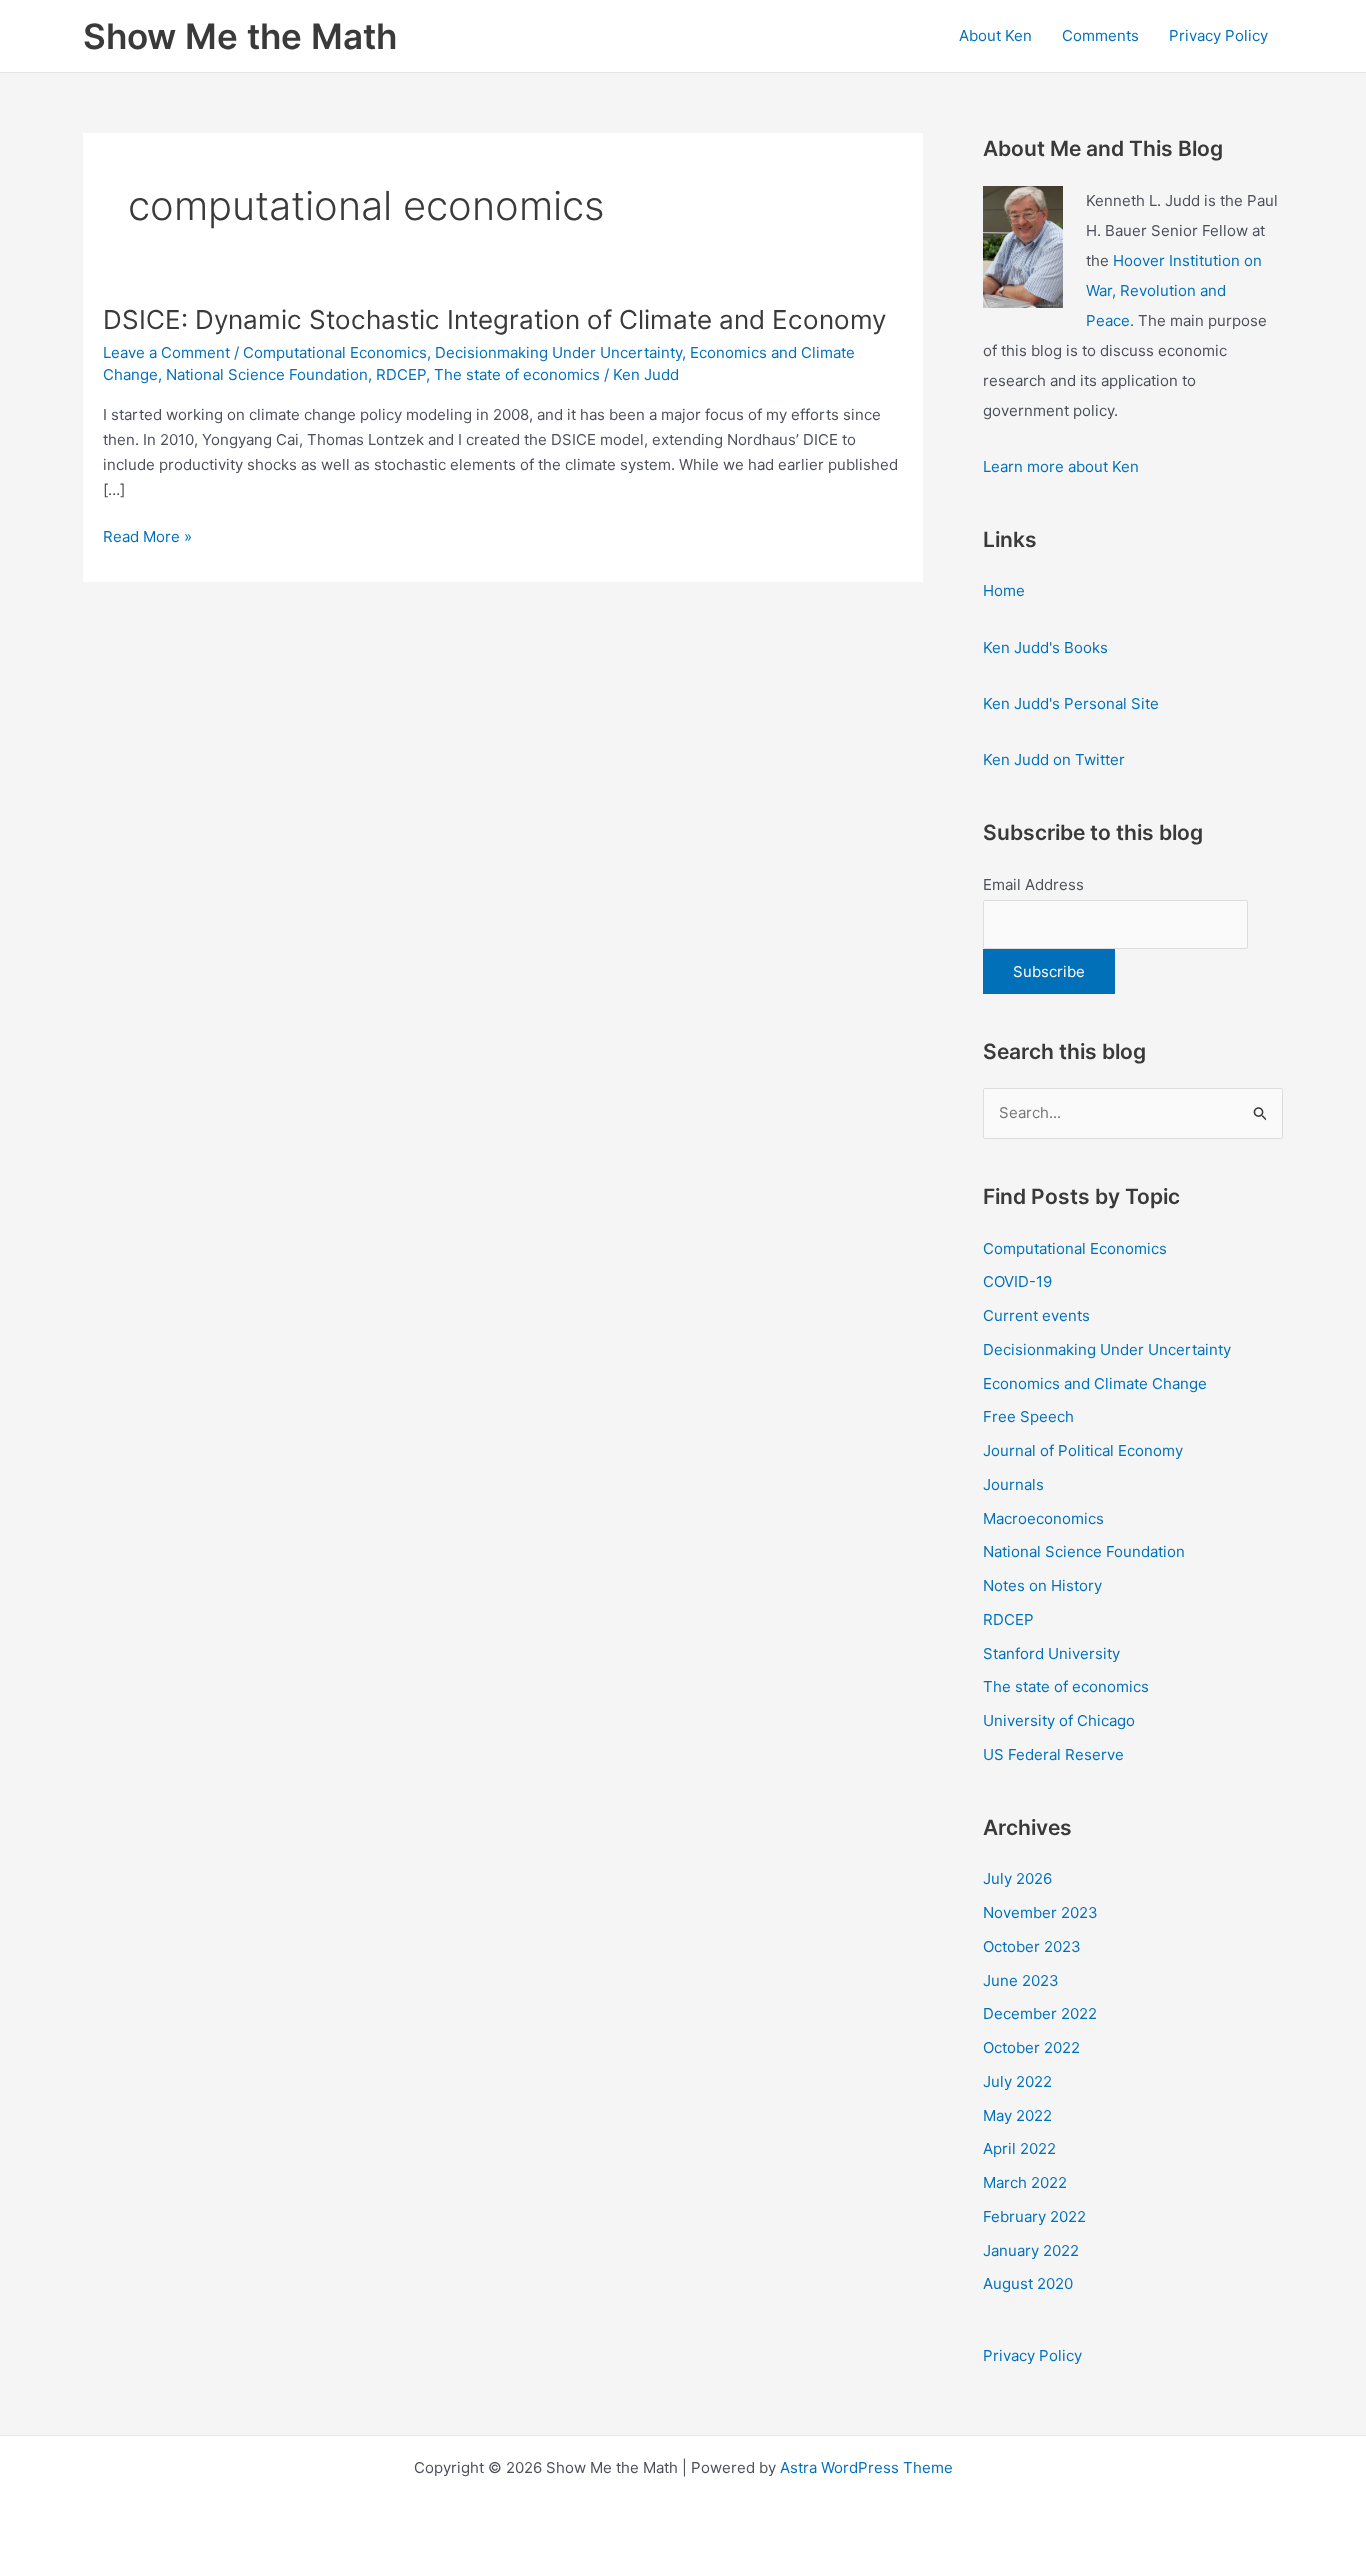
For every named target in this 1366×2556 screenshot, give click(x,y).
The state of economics (517, 374)
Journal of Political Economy (1083, 1450)
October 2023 (1032, 1946)
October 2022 (1031, 2047)
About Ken (995, 35)
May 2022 (1017, 2115)
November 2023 (1040, 1912)
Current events (1036, 1315)
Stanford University (1051, 1653)
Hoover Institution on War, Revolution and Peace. (1174, 290)
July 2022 (1017, 2081)
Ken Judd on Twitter (1054, 759)
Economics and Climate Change (1095, 1383)
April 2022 (1019, 2148)
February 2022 (1034, 2216)
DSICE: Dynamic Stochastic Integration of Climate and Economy (494, 319)
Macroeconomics (1043, 1518)
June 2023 (1021, 1980)
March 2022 (1025, 2182)
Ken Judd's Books (1045, 647)
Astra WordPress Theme (866, 2467)
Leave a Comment (166, 352)
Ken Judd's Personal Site (1071, 703)
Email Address (1033, 884)
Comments (1100, 35)
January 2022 (1031, 2250)
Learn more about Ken (1061, 466)
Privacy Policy (1218, 35)
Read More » (147, 538)
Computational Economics (335, 352)
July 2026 (1017, 1878)
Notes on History (1042, 1585)
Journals (1013, 1484)
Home (1004, 590)
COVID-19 (1017, 1281)
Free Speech (1028, 1416)
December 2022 (1040, 2013)
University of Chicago (1059, 1720)
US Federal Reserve (1053, 1754)
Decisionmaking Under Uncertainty (558, 352)
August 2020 (1028, 2283)
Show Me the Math (240, 36)
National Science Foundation (267, 374)
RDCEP (401, 374)
